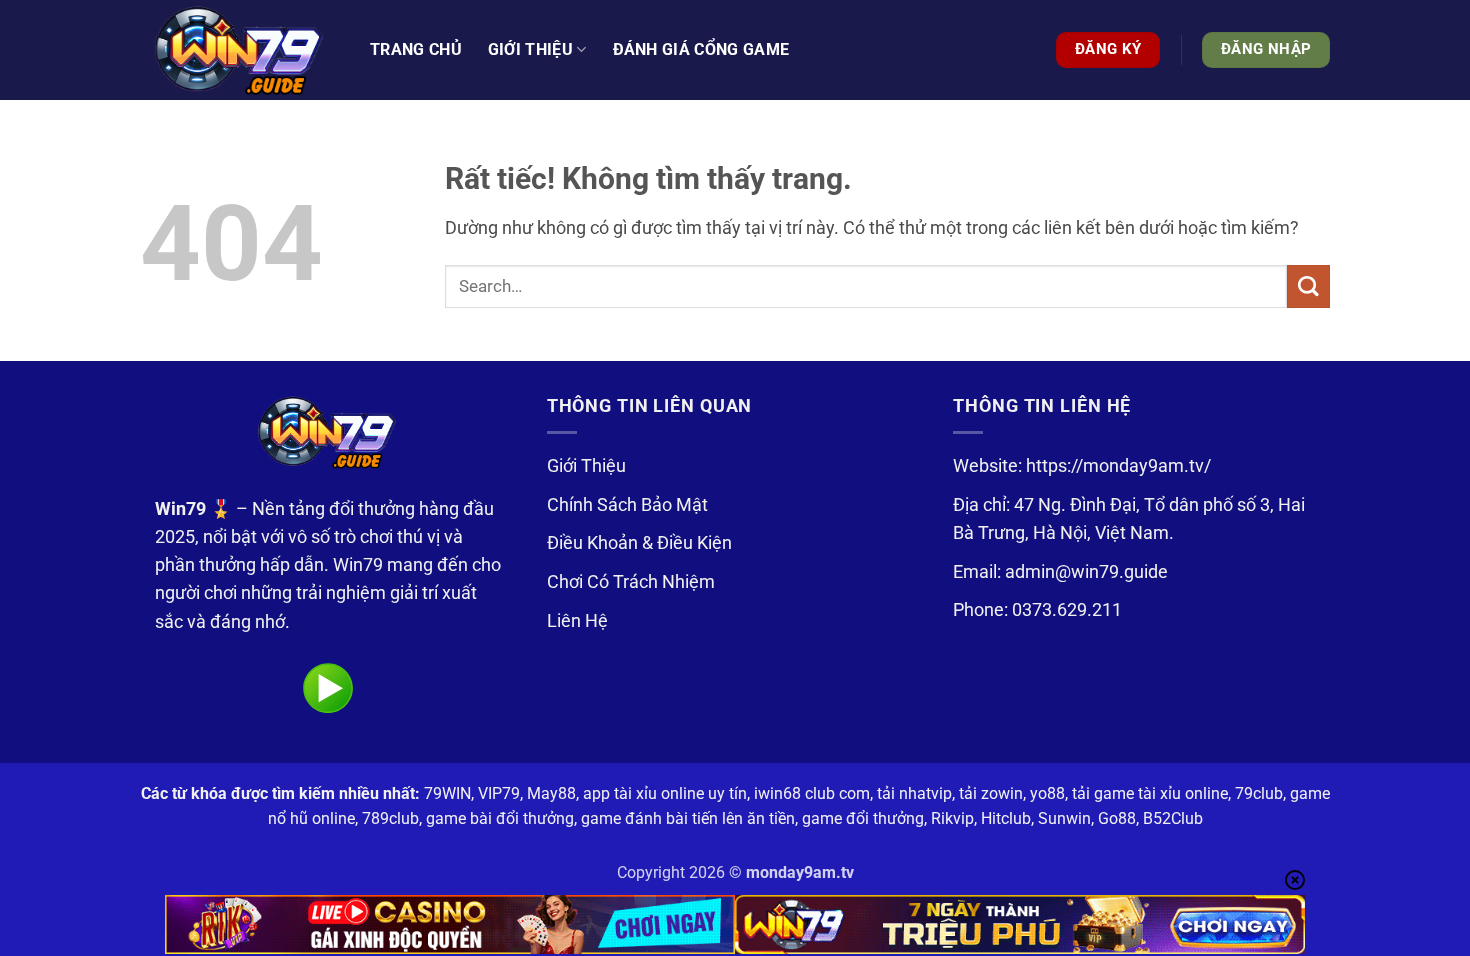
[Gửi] (1308, 286)
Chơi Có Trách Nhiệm (631, 582)
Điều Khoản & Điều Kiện (639, 543)
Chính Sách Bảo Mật (627, 505)
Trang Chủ (416, 49)
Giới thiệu (530, 49)
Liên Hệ (577, 621)
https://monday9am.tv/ (1118, 466)
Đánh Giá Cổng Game (701, 49)
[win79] (240, 50)
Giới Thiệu (586, 466)
